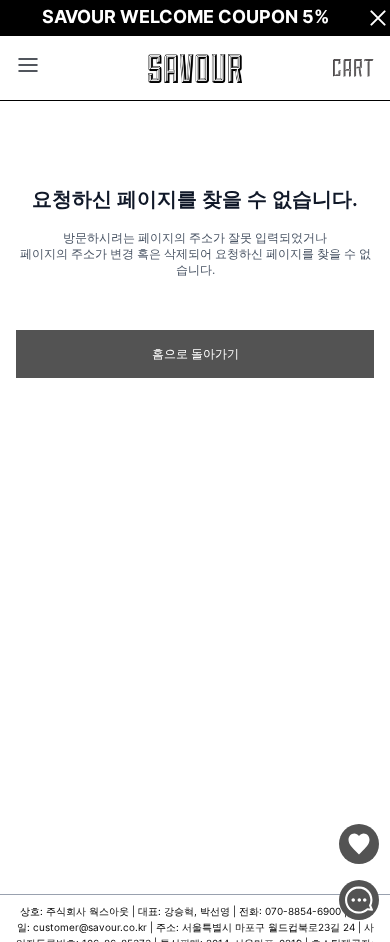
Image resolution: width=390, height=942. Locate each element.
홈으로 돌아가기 (195, 353)
